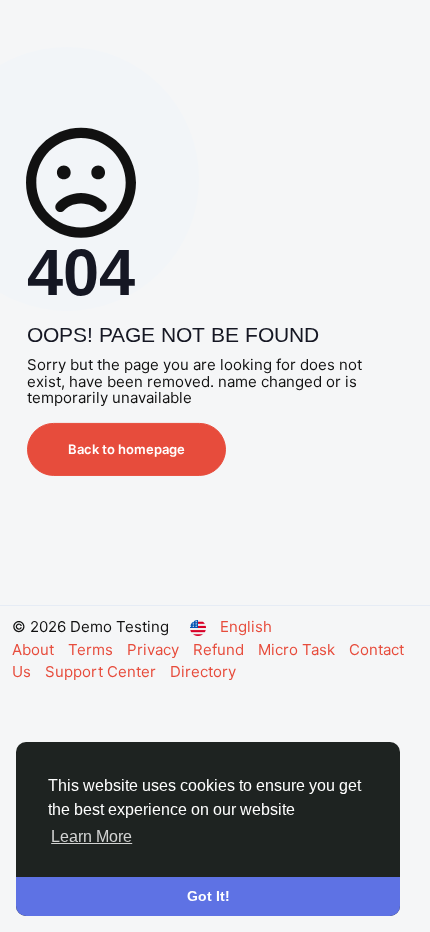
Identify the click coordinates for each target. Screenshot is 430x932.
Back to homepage (126, 449)
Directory (203, 671)
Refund (220, 649)
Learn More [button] (91, 836)
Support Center (102, 671)
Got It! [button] (208, 896)
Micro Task (298, 649)
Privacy (155, 649)
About (35, 649)
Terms (92, 649)
